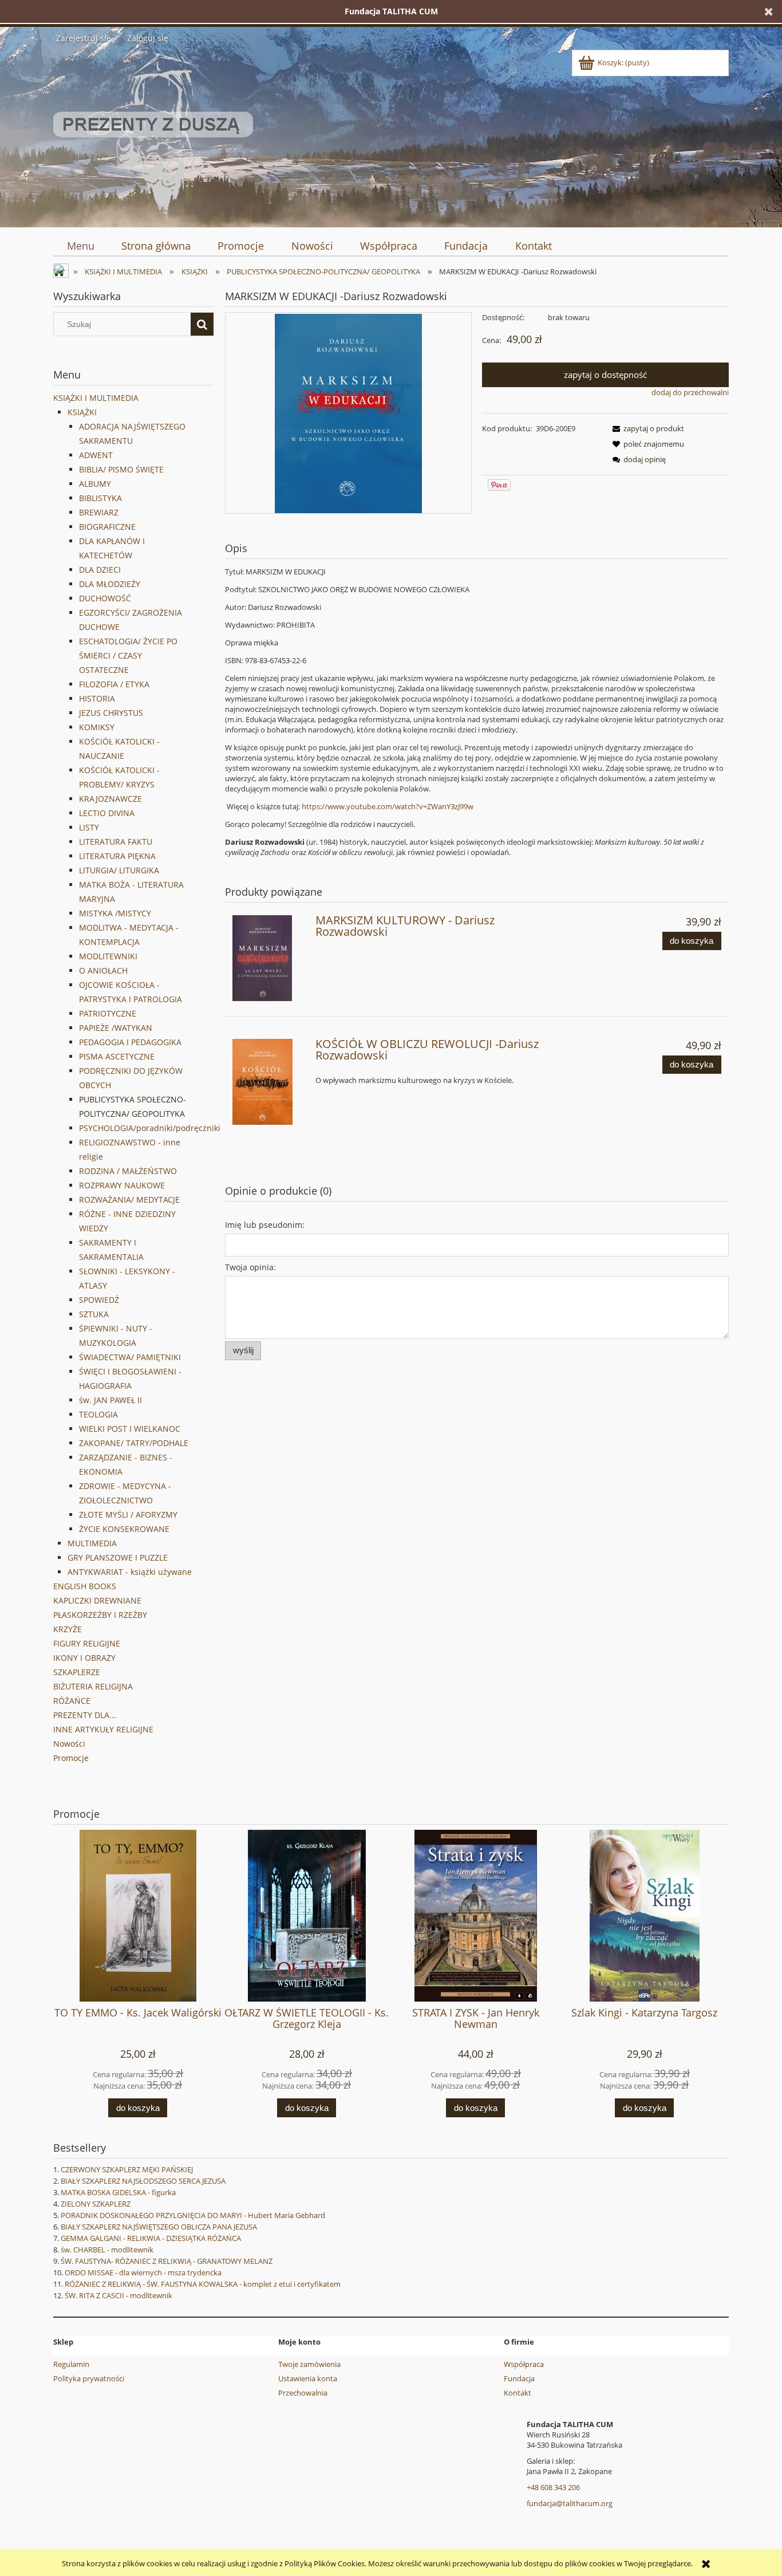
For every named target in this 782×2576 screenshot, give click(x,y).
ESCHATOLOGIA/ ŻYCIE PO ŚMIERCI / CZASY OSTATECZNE (128, 655)
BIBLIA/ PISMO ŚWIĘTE (121, 469)
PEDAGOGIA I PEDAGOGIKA (130, 1042)
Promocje (71, 1758)
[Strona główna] (153, 134)
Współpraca (524, 2364)
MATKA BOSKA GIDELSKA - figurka (118, 2192)
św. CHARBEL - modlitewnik (107, 2250)
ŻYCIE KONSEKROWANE (124, 1529)
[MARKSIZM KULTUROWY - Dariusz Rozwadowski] (269, 958)
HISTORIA (97, 698)
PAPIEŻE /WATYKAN (116, 1028)
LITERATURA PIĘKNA (117, 856)
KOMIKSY (97, 727)
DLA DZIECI (100, 570)
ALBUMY (95, 484)
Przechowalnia (303, 2393)
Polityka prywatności (89, 2378)
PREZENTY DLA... (85, 1715)
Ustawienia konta (308, 2378)
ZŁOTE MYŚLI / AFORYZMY (128, 1515)
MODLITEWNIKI (108, 956)
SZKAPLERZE (77, 1672)
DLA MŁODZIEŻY (110, 584)
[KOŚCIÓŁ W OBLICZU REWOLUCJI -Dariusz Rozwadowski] (269, 1082)
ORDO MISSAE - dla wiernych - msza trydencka (143, 2272)
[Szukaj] (202, 324)
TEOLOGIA (98, 1414)
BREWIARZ (99, 512)
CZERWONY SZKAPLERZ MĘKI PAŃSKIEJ (127, 2169)
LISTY (89, 827)
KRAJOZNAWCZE (110, 799)
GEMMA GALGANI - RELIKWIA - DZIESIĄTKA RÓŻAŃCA (151, 2238)
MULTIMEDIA (92, 1543)
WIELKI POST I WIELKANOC (130, 1429)
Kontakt (518, 2393)
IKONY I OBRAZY (84, 1658)
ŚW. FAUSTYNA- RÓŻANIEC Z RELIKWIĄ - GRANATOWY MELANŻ (167, 2261)
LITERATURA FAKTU (116, 842)
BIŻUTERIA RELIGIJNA (93, 1686)
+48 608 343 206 (553, 2487)
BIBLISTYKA (100, 498)
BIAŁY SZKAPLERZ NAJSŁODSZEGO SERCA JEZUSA (143, 2181)
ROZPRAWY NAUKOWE (122, 1185)
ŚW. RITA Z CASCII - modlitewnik (119, 2295)
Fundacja (519, 2378)
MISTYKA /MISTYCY (115, 913)
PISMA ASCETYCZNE (117, 1056)
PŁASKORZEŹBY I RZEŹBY (100, 1615)
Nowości (69, 1744)
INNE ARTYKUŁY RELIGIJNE (103, 1729)
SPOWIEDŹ (99, 1300)
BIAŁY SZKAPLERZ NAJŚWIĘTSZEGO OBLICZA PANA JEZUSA (159, 2227)
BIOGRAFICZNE (107, 527)
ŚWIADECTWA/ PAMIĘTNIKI (130, 1357)
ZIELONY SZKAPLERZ (96, 2204)
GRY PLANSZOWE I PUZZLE (118, 1557)
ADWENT (96, 455)
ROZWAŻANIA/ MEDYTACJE (129, 1200)
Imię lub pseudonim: (265, 1225)
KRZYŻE (68, 1629)
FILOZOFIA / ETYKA (114, 684)
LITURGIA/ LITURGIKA (119, 870)
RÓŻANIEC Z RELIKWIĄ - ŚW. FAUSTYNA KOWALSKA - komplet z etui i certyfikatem (203, 2284)
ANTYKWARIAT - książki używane (130, 1572)
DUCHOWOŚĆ (105, 598)
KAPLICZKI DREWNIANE (97, 1600)
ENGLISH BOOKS (85, 1586)
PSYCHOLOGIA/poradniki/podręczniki (150, 1128)
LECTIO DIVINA (107, 813)
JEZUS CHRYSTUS (111, 713)
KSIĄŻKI (82, 412)
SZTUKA (94, 1314)
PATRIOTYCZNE (108, 1013)
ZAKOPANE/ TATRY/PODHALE (134, 1443)
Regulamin (71, 2364)
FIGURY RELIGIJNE (87, 1643)
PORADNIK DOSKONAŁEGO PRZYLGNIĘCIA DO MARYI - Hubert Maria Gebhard (193, 2215)
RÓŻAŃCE (72, 1701)
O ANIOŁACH (103, 970)
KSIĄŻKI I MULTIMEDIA (96, 398)
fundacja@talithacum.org (570, 2503)
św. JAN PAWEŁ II (110, 1400)
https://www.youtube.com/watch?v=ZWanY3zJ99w (388, 806)
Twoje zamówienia (309, 2364)
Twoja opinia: (250, 1267)
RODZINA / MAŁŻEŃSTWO (128, 1171)
